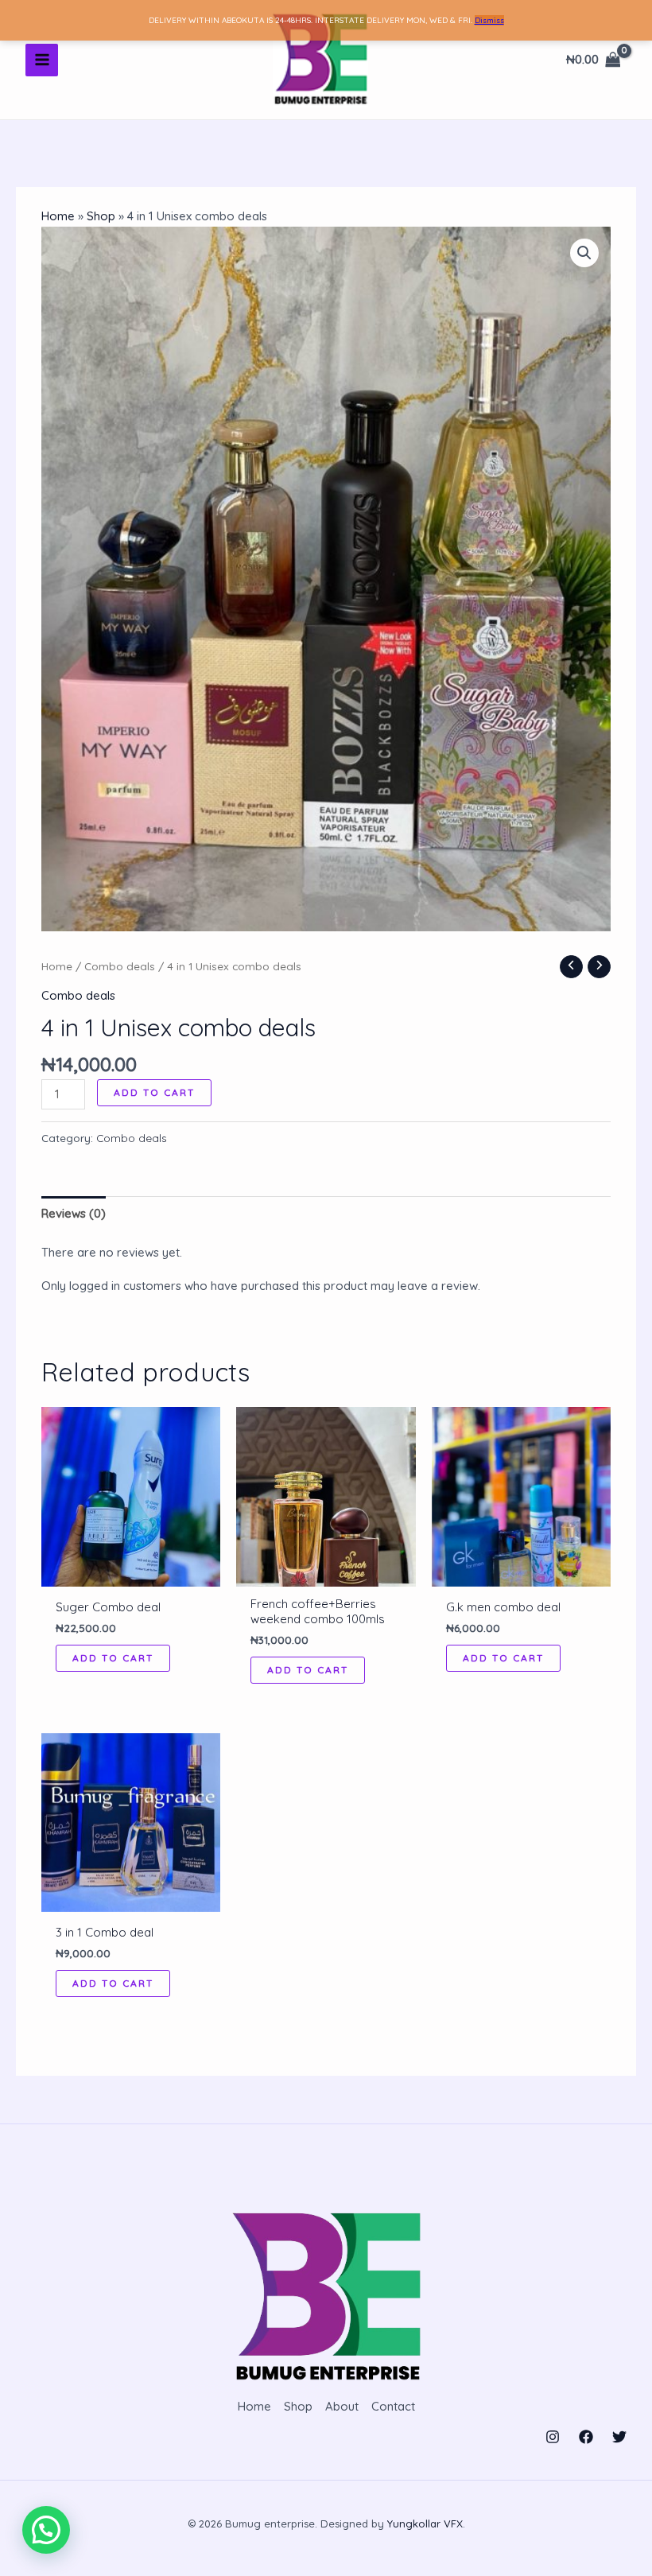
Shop (101, 216)
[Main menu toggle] (42, 60)
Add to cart (154, 1092)
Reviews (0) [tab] (74, 1213)
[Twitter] (619, 2437)
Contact (393, 2406)
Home (58, 216)
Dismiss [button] (489, 20)
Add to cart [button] (113, 1658)
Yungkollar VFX (425, 2524)
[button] (584, 253)
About (342, 2406)
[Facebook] (586, 2437)
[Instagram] (553, 2437)
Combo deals (120, 966)
